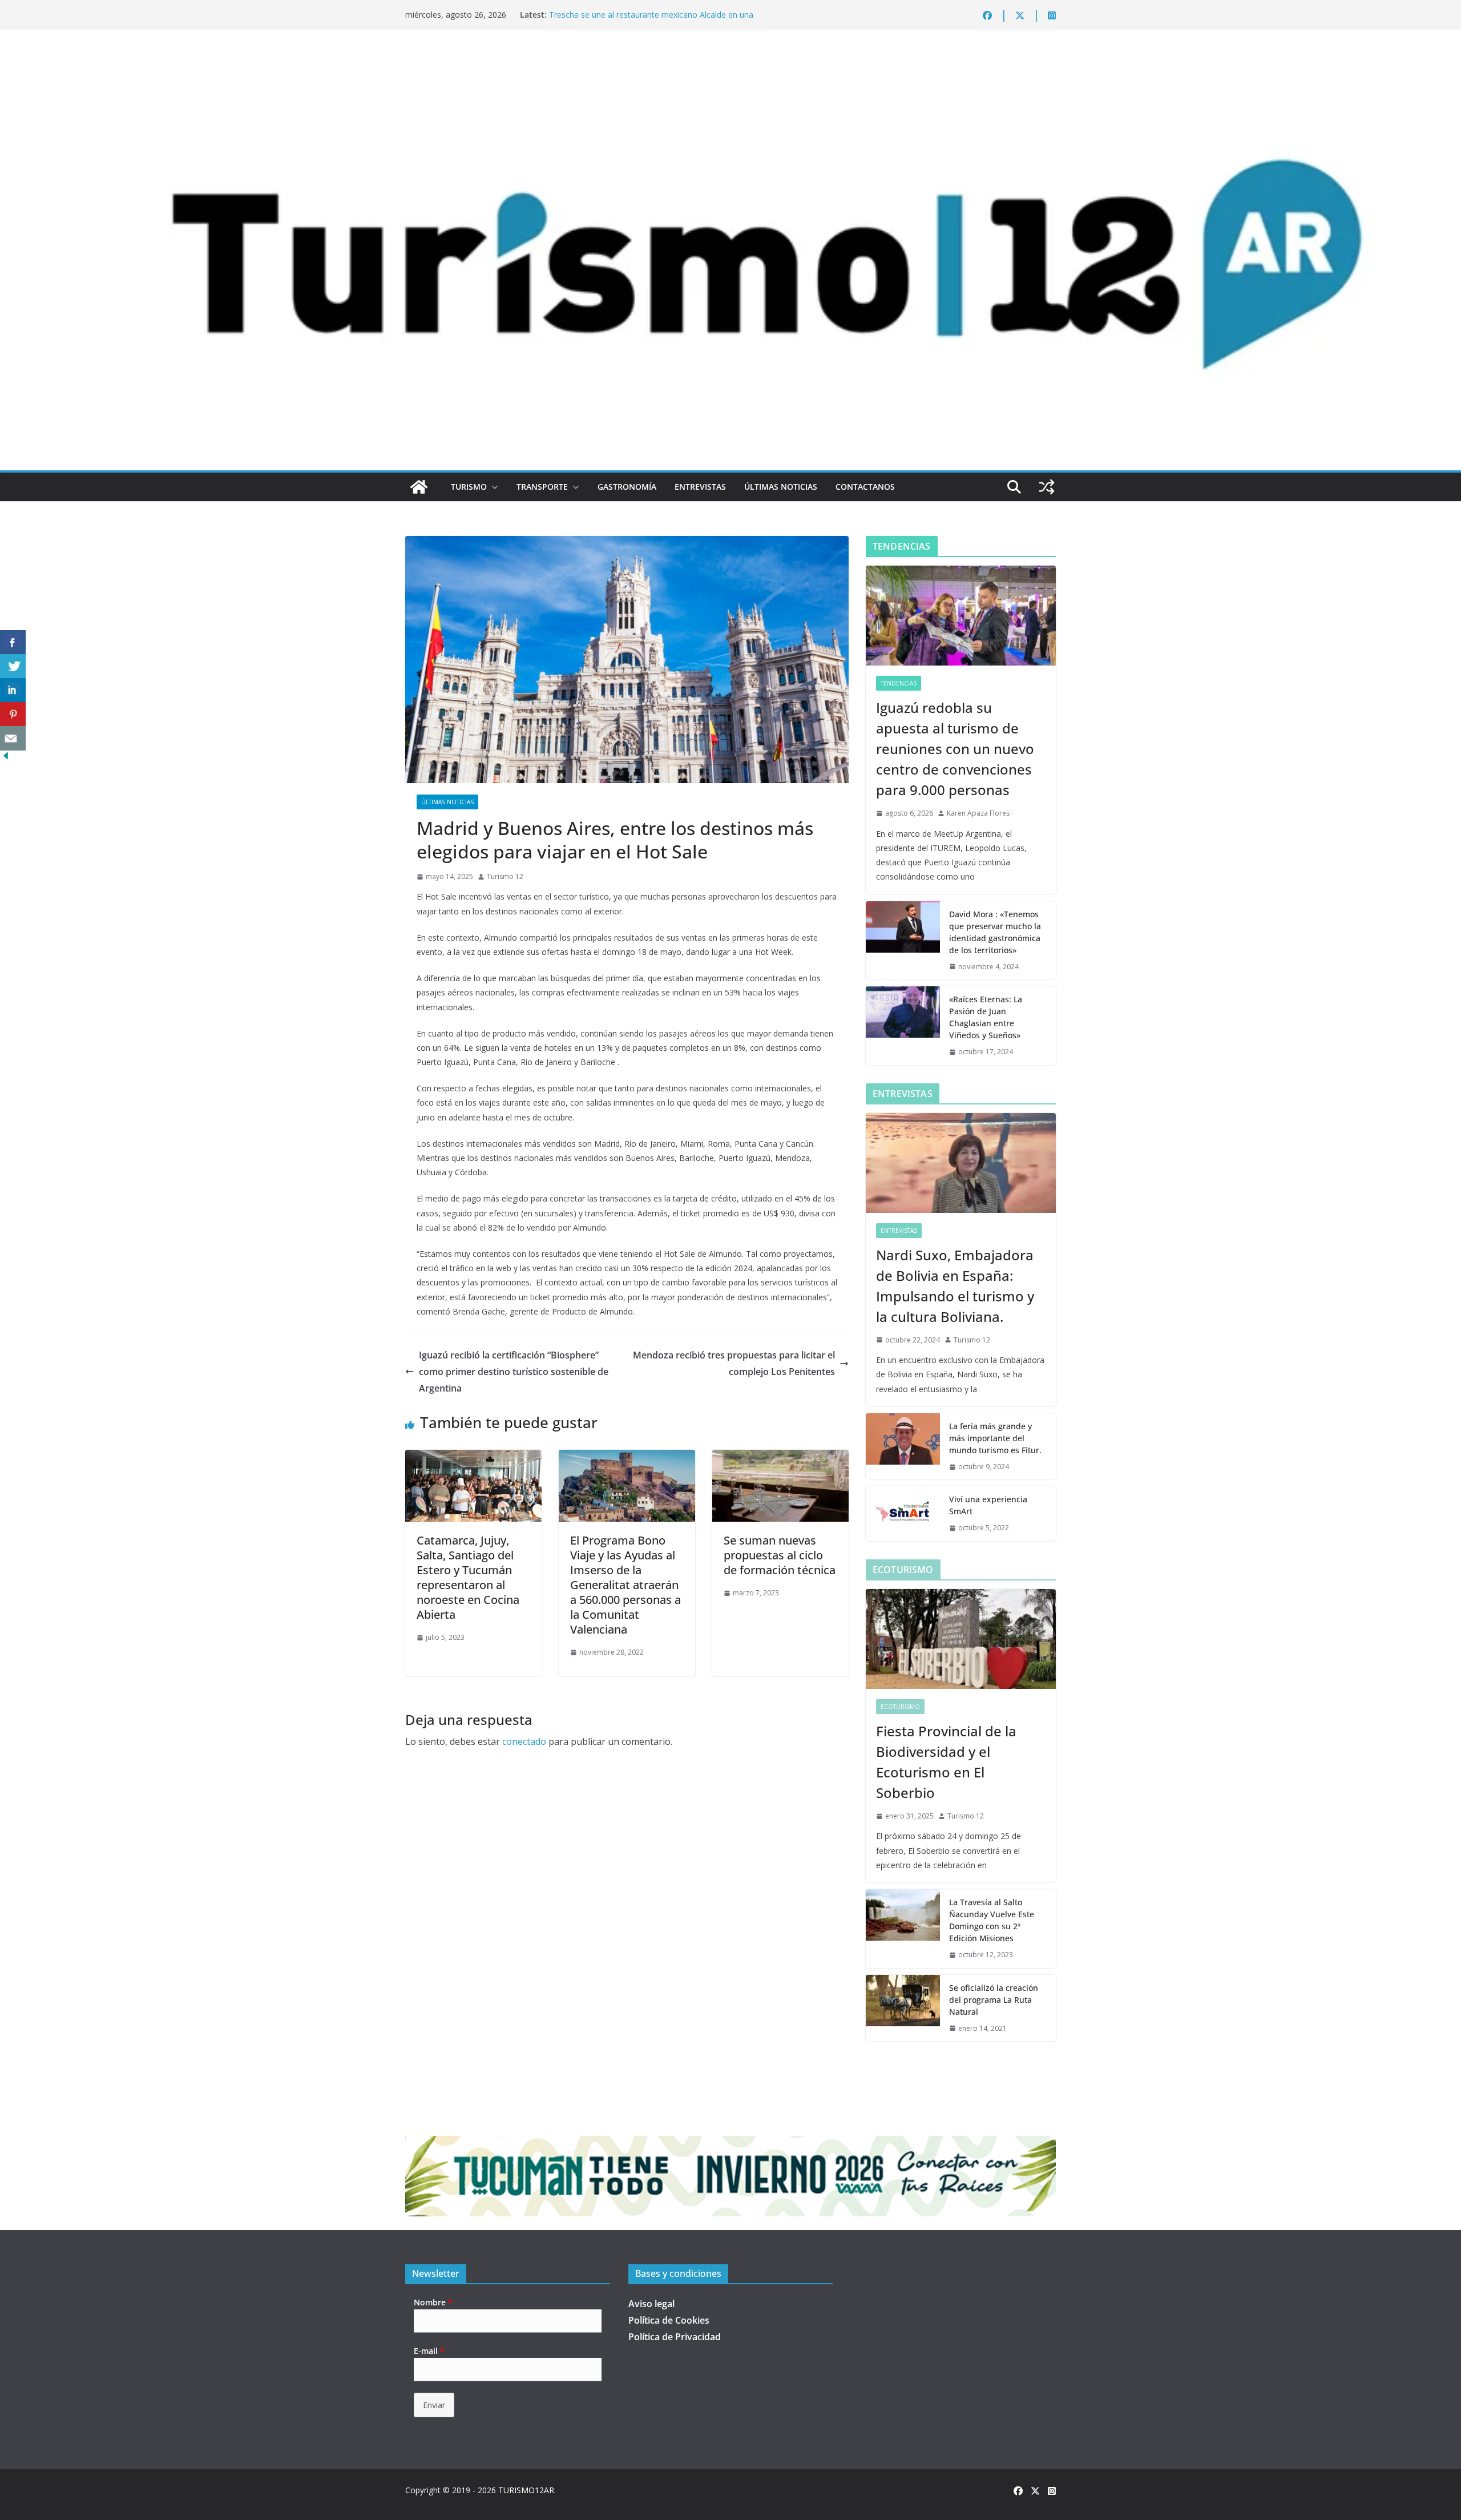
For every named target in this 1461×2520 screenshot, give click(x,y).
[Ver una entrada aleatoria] (1047, 487)
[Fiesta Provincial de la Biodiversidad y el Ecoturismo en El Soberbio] (961, 1639)
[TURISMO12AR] (730, 61)
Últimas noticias (781, 487)
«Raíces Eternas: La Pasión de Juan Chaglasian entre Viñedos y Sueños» (986, 1017)
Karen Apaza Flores (978, 813)
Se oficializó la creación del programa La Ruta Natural (994, 2000)
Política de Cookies (669, 2320)
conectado (524, 1741)
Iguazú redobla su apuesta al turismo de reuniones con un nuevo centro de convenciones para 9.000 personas (955, 749)
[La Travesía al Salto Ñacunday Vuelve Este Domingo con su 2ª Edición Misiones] (903, 1929)
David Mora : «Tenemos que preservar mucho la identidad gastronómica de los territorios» (995, 932)
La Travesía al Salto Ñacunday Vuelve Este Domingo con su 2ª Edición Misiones (992, 1920)
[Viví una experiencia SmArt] (903, 1514)
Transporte (542, 487)
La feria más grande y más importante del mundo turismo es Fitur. (995, 1438)
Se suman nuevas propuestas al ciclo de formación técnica (780, 1555)
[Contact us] (13, 738)
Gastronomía (627, 487)
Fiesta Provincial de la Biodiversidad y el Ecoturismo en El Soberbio (946, 1762)
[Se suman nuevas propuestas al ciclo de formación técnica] (780, 1458)
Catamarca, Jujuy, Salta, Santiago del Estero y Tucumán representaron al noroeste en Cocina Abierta (468, 1577)
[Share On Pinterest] (13, 714)
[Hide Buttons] (6, 758)
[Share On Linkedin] (13, 690)
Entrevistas (700, 487)
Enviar (434, 2405)
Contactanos (865, 487)
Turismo (469, 487)
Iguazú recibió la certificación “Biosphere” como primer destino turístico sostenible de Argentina (514, 1372)
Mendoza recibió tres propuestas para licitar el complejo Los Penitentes (734, 1363)
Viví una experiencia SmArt (988, 1505)
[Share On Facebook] (13, 642)
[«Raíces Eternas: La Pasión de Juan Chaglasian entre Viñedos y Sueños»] (903, 1026)
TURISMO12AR (526, 2490)
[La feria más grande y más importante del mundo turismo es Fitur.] (903, 1447)
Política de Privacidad (675, 2337)
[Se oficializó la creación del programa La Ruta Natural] (903, 2008)
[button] (493, 487)
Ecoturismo (900, 1707)
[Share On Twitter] (13, 666)
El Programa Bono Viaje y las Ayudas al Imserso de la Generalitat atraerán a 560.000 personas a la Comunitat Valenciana (625, 1585)
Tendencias (899, 683)
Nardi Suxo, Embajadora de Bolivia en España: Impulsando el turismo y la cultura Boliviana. (955, 1286)
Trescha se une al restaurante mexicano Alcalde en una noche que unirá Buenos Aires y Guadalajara (651, 20)
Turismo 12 (505, 876)
